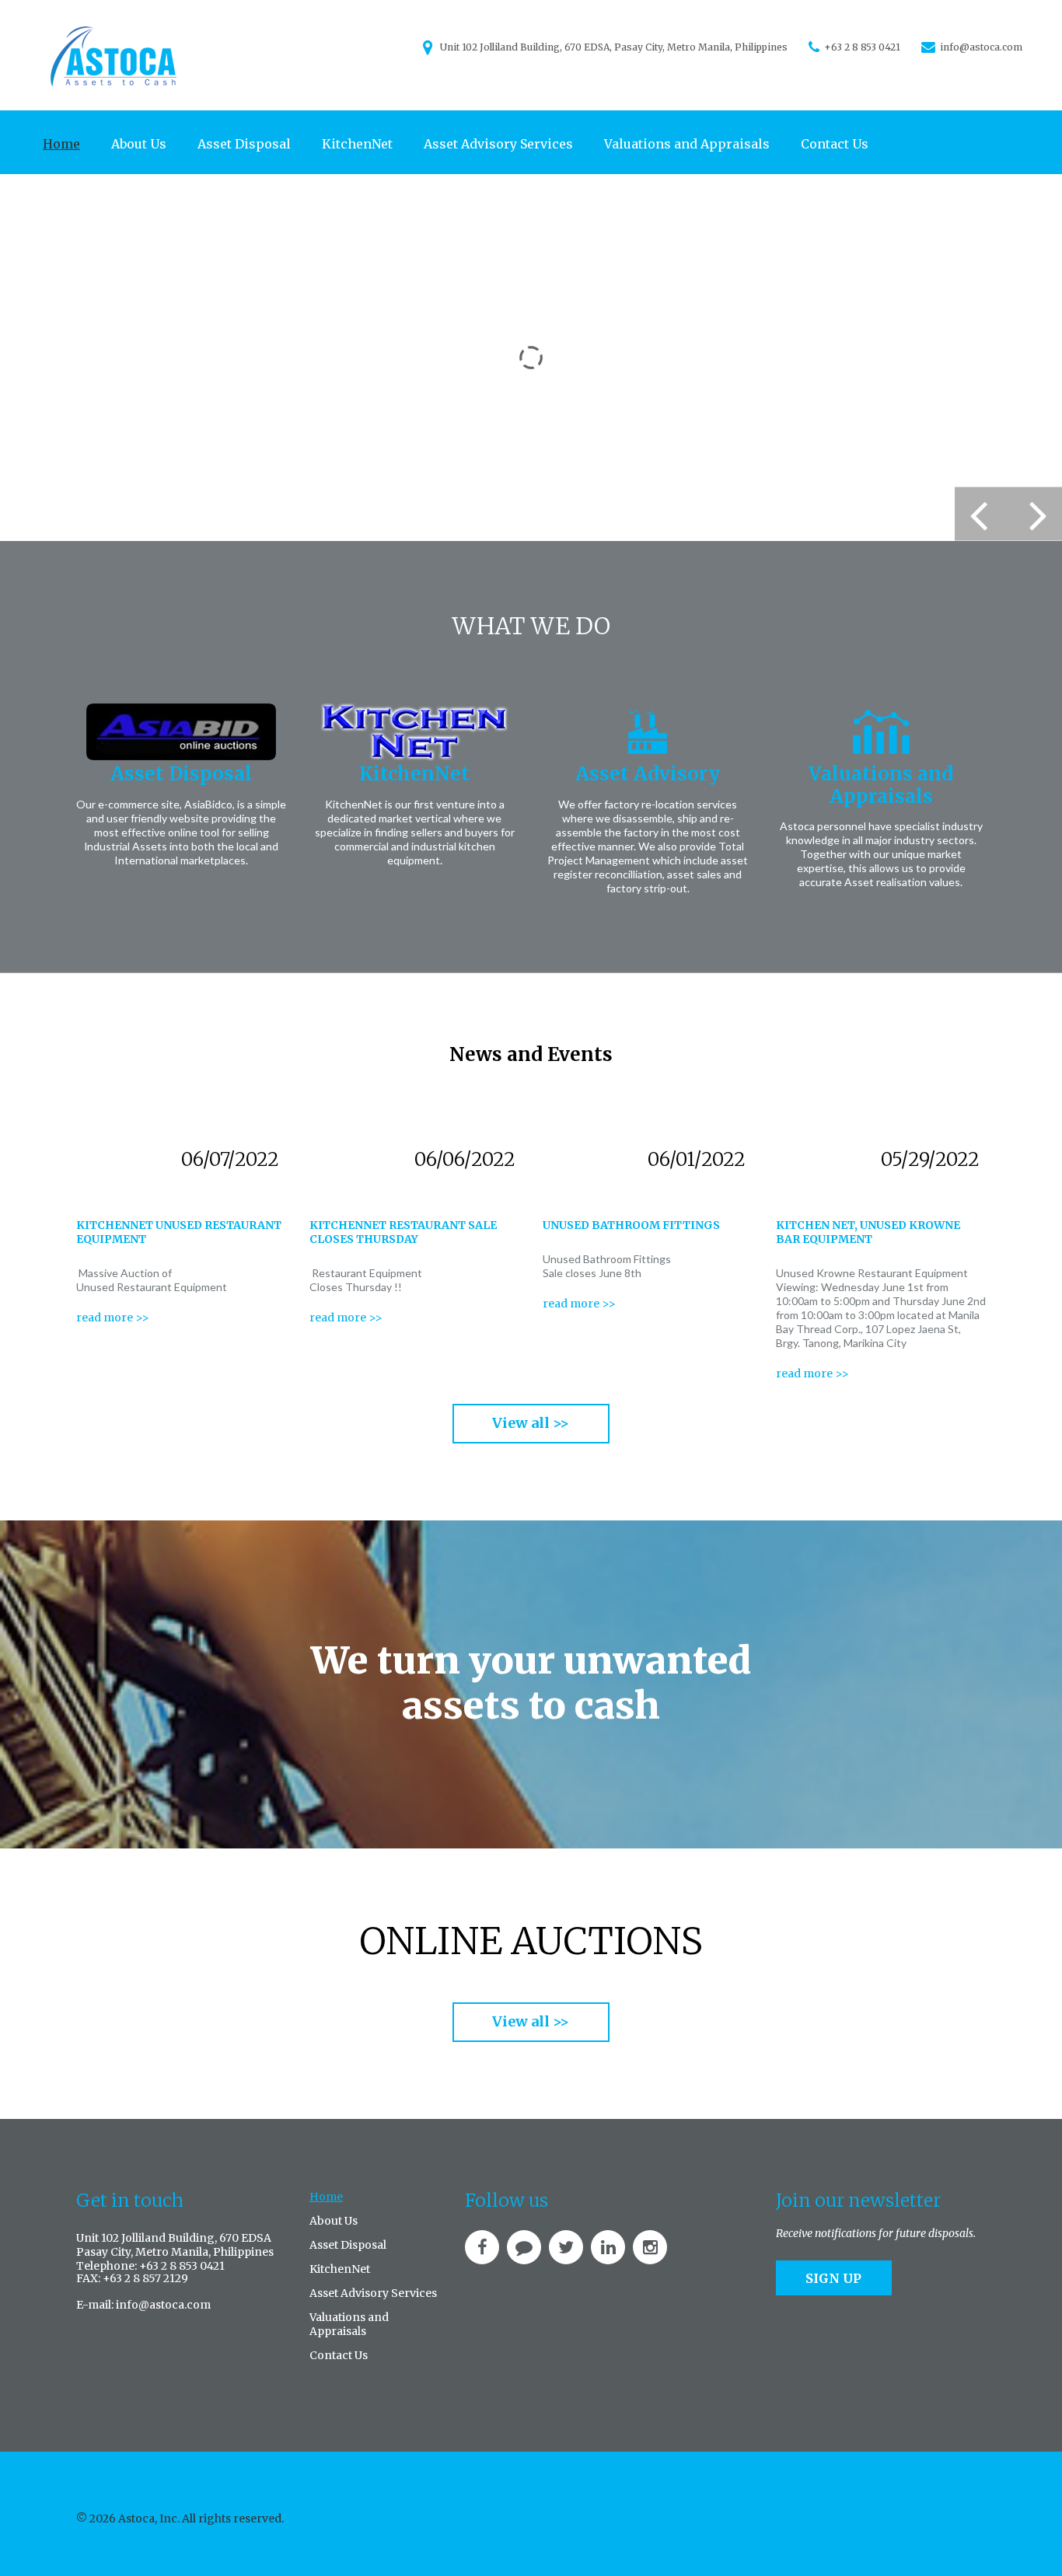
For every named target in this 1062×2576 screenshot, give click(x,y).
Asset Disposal (244, 144)
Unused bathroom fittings (631, 1225)
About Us (139, 144)
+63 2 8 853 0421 (862, 47)
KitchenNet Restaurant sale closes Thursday (403, 1232)
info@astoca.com (981, 47)
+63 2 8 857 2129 (145, 2278)
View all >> (531, 1423)
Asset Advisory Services (498, 144)
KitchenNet (357, 144)
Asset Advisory (648, 774)
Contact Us (835, 144)
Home (61, 144)
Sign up (833, 2278)
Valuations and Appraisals (687, 144)
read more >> (113, 1318)
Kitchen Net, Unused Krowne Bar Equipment (868, 1232)
